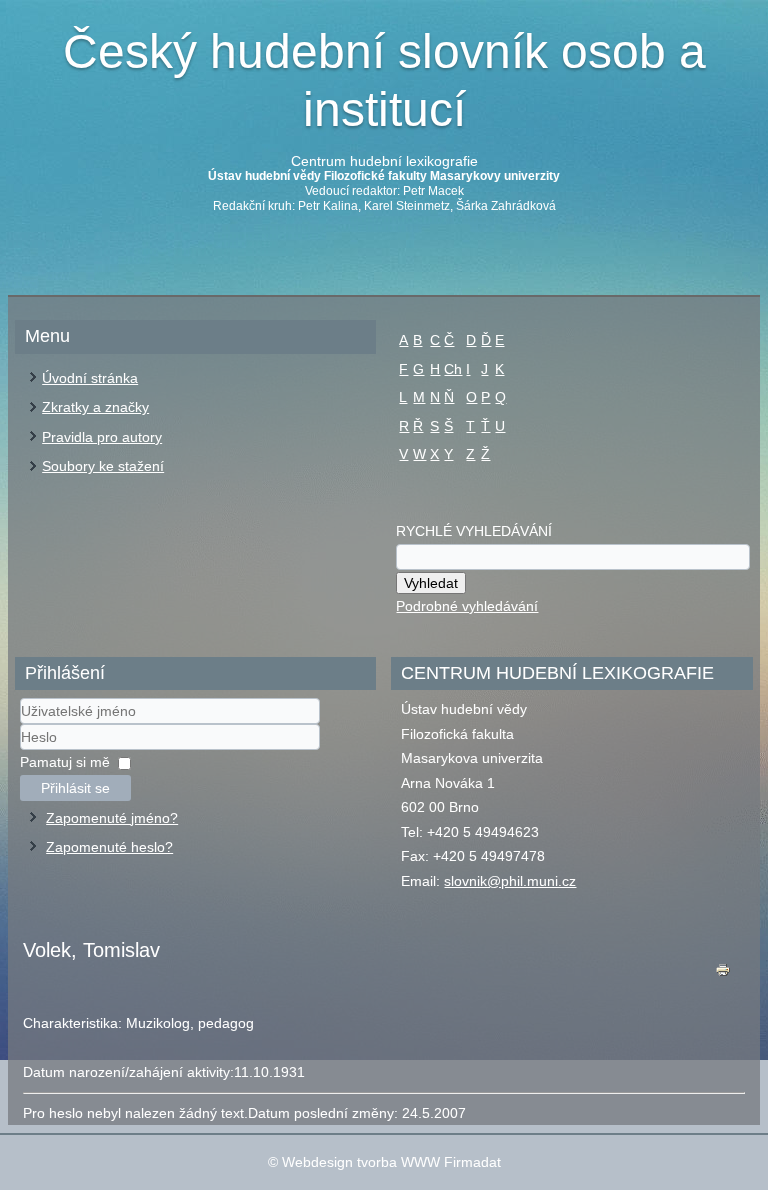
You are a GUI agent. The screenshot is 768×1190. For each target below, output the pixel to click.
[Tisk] (723, 974)
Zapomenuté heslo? (109, 847)
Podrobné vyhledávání (467, 606)
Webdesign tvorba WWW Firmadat (391, 1162)
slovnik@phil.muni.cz (510, 881)
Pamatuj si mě (65, 762)
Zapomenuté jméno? (112, 818)
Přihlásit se (75, 788)
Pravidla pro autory (102, 437)
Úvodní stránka (90, 378)
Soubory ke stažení (103, 466)
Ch (453, 369)
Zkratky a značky (95, 407)
